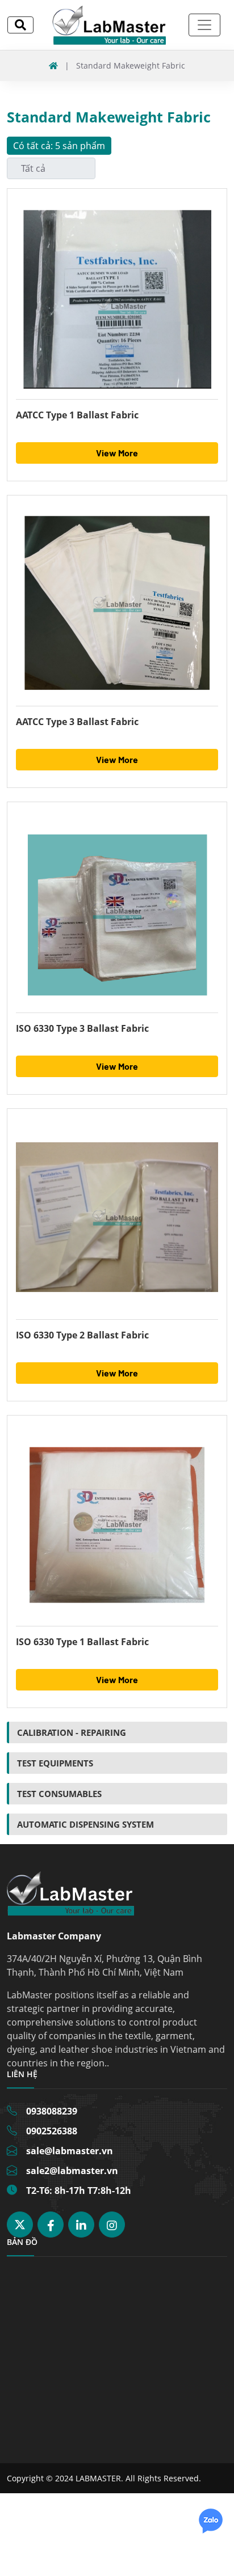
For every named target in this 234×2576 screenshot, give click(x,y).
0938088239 (52, 2111)
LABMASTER (98, 2478)
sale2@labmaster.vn (72, 2171)
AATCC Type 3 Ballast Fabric (77, 722)
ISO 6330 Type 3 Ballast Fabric (82, 1028)
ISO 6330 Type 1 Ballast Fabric (82, 1642)
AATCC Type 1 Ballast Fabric (77, 415)
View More (117, 453)
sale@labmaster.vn (70, 2151)
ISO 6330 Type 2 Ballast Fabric (82, 1335)
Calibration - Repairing (72, 1732)
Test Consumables (59, 1794)
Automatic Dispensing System (85, 1824)
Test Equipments (55, 1763)
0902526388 (52, 2131)
